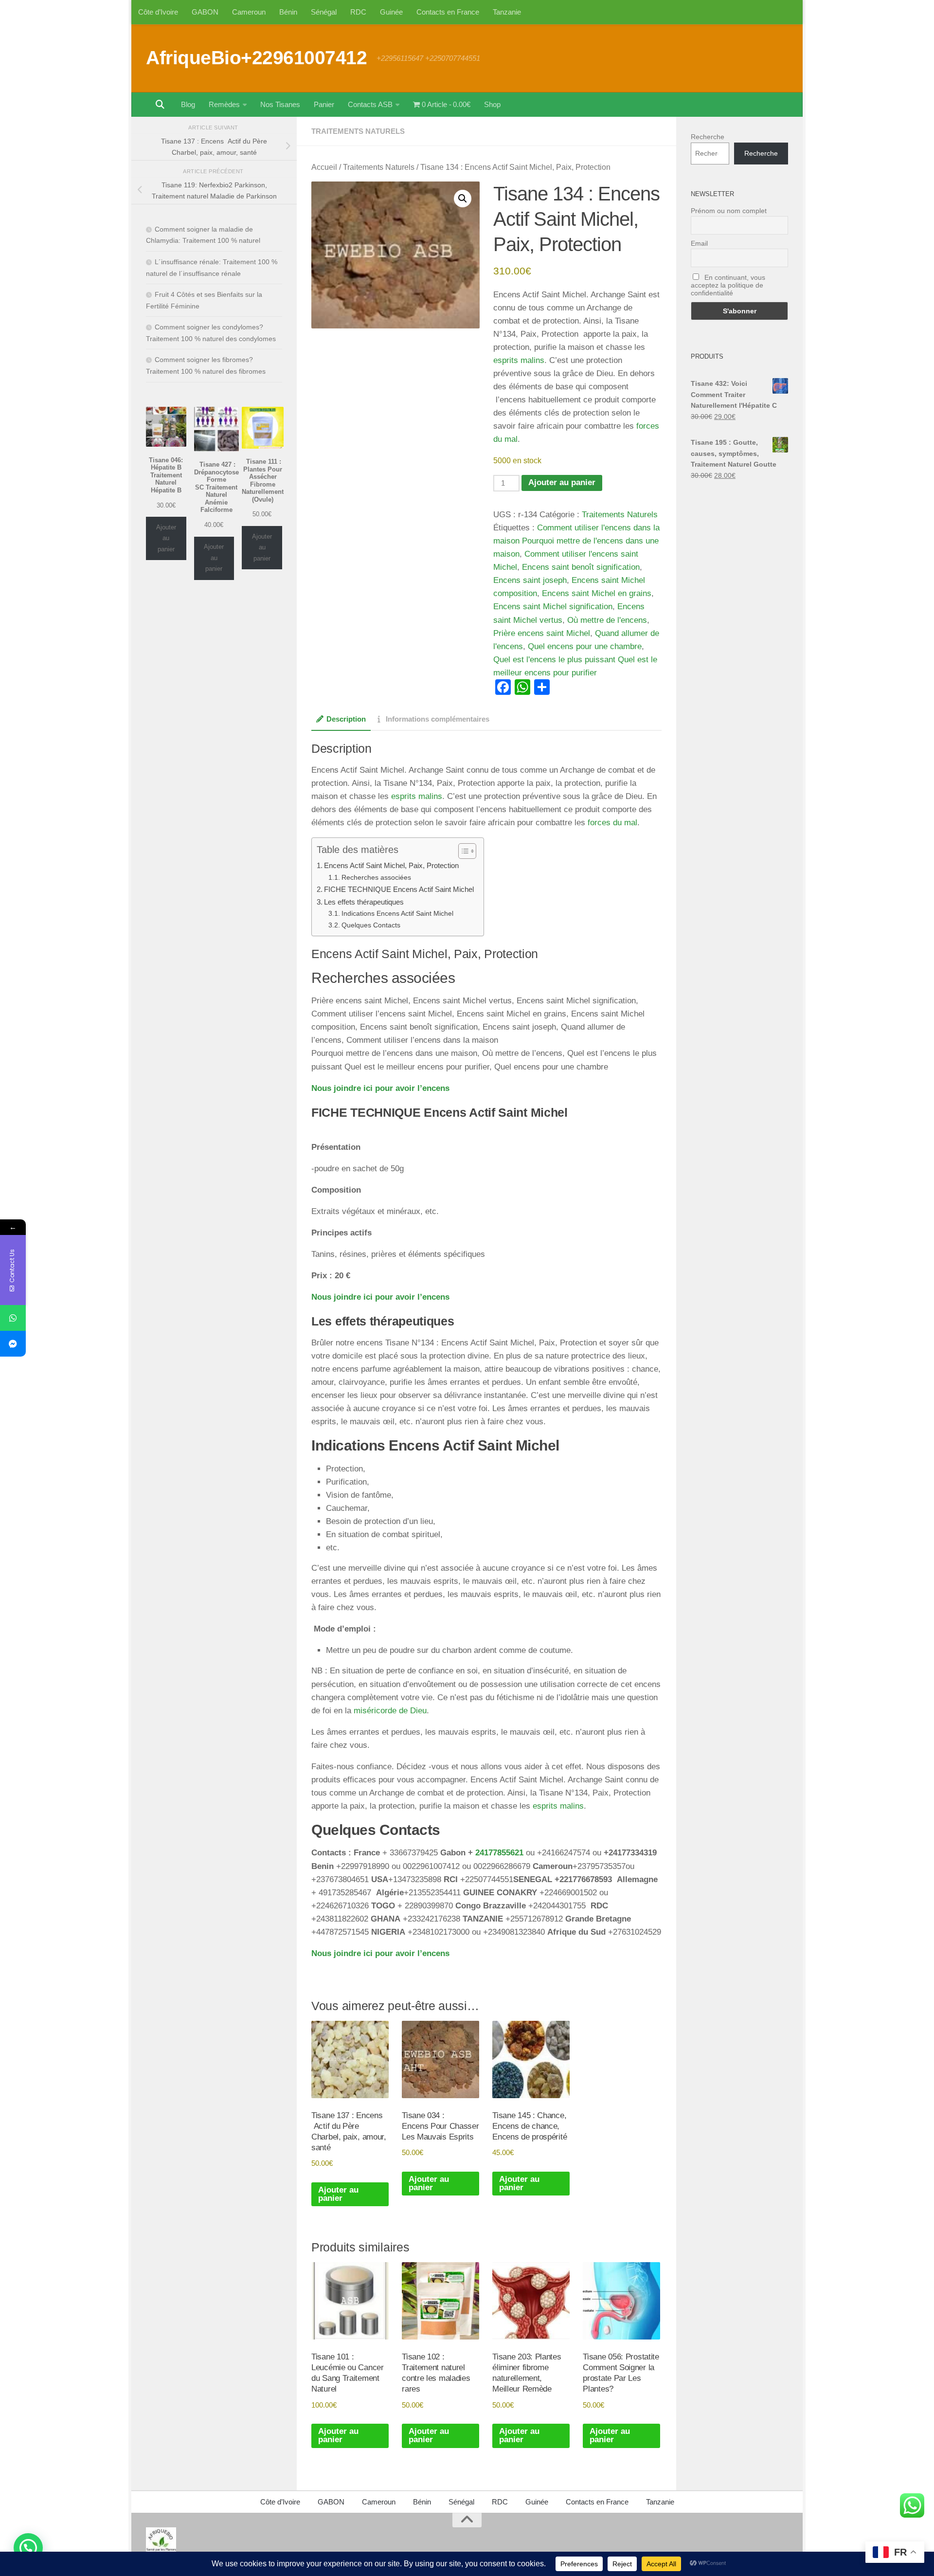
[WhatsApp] (13, 1318)
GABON (205, 12)
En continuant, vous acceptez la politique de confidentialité (728, 285)
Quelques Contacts (371, 925)
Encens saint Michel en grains (597, 593)
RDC (358, 12)
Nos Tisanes (280, 104)
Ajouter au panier (562, 482)
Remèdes (224, 104)
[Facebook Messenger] (13, 1344)
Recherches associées (376, 878)
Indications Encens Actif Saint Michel (397, 914)
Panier (324, 104)
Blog (188, 104)
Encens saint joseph (530, 580)
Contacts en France (448, 12)
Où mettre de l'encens (607, 620)
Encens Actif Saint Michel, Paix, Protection (391, 865)
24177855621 (499, 1853)
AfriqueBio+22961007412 (256, 57)
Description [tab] (346, 719)
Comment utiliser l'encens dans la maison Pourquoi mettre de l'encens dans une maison (576, 541)
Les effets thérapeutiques (364, 902)
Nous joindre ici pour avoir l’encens (380, 1088)
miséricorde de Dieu (390, 1711)
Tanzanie (507, 12)
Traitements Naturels (358, 131)
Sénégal (324, 12)
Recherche (708, 137)
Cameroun (249, 12)
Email (699, 243)
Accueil (324, 167)
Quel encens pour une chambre (585, 646)
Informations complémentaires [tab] (438, 719)
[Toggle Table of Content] (462, 851)
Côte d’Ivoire (158, 12)
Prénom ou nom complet (729, 211)
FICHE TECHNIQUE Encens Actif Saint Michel (399, 889)
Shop (492, 104)
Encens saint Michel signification (553, 607)
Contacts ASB (370, 104)
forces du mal (611, 823)
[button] (463, 199)
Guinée (391, 12)
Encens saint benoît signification (581, 567)
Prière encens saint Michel (542, 633)
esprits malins (519, 360)
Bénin (288, 12)
